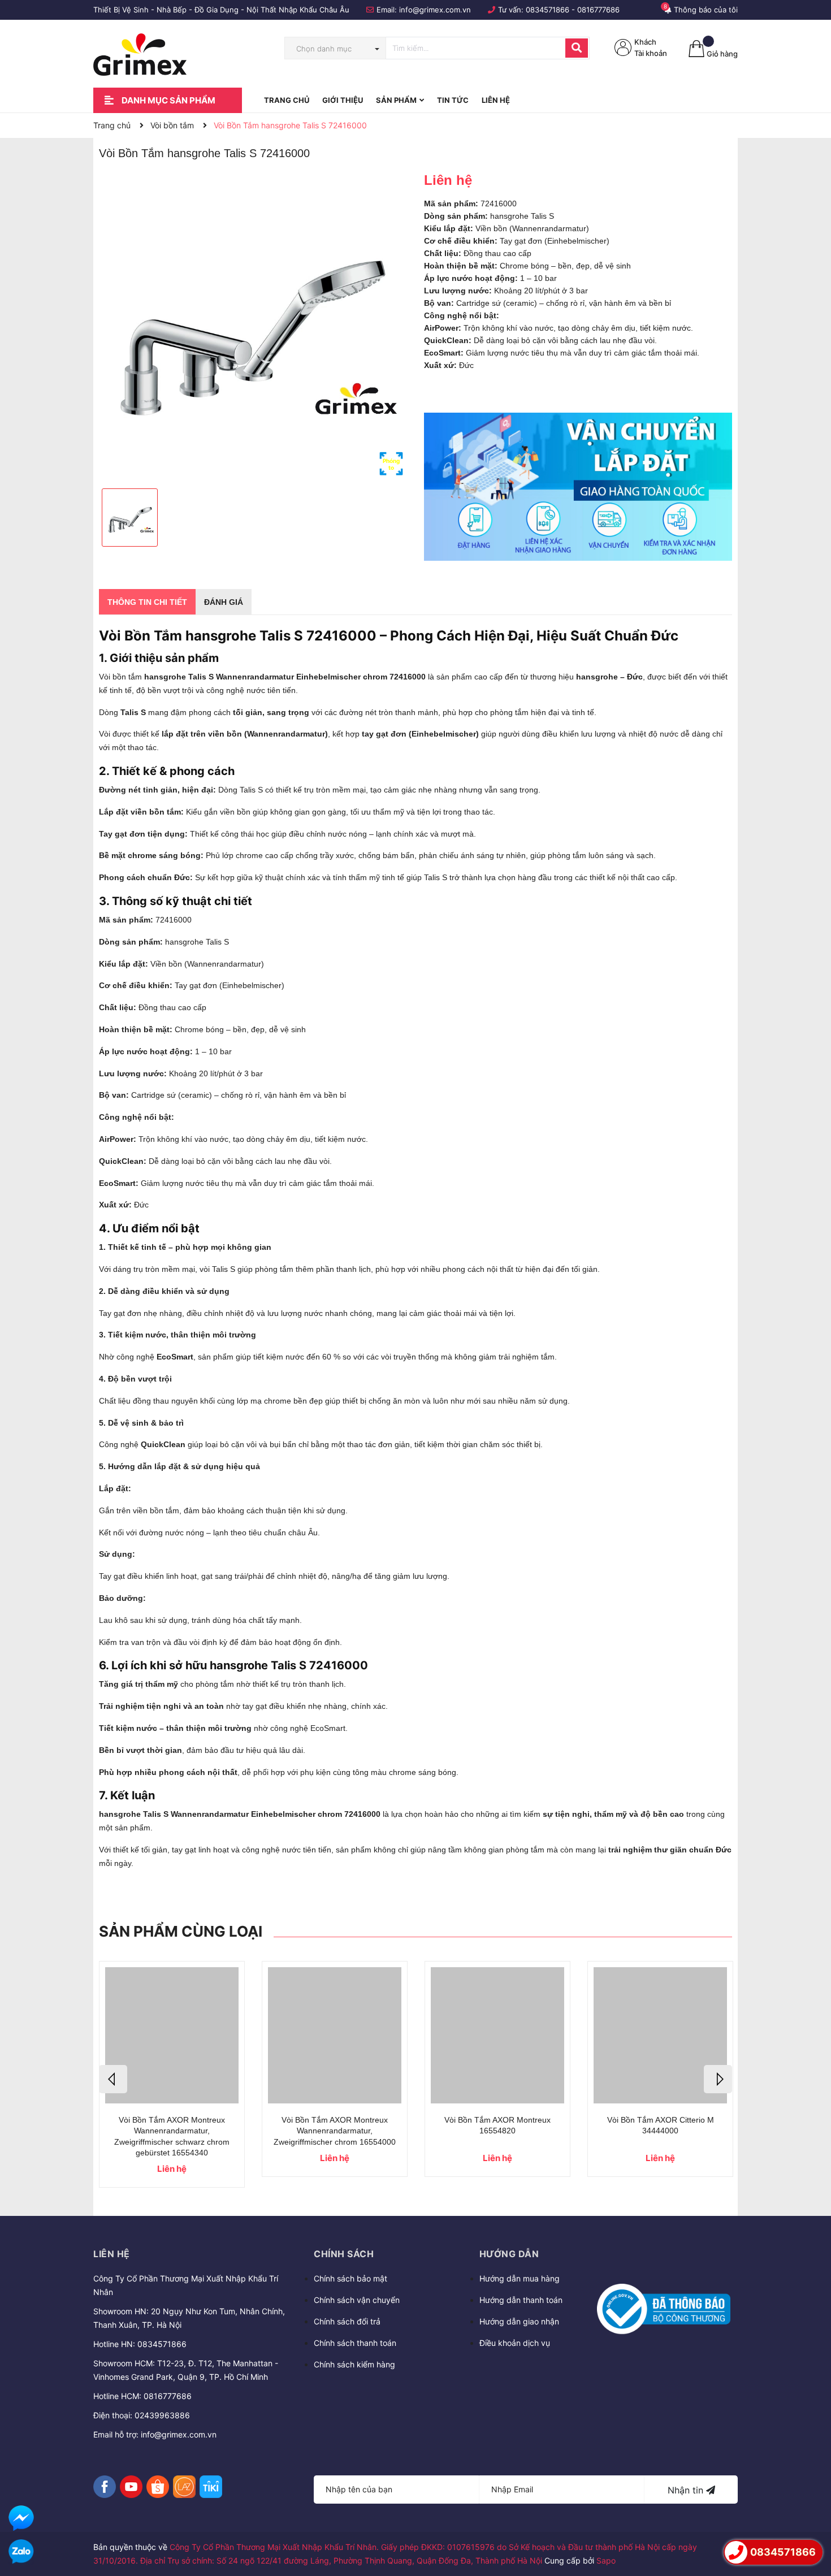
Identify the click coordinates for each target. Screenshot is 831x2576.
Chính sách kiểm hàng (354, 2364)
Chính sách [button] (344, 2254)
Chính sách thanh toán (355, 2343)
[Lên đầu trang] (811, 2520)
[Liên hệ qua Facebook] (21, 2518)
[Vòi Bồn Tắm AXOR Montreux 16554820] (497, 2035)
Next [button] (718, 2079)
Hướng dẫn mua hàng (520, 2278)
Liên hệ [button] (112, 2254)
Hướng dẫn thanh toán (521, 2300)
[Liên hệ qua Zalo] (21, 2552)
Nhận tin (687, 2490)
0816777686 (598, 10)
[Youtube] (131, 2487)
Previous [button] (113, 2079)
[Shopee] (158, 2487)
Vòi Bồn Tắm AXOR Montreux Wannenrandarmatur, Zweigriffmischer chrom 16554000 (335, 2131)
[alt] (578, 487)
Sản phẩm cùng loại (181, 1931)
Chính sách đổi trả (347, 2321)
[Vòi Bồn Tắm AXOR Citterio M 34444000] (660, 2035)
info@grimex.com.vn (435, 10)
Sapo (606, 2560)
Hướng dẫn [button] (509, 2254)
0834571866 (547, 10)
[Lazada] (184, 2487)
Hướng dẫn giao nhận (519, 2321)
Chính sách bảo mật (350, 2278)
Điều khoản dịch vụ (515, 2343)
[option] (253, 326)
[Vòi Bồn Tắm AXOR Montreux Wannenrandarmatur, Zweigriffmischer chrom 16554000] (335, 2035)
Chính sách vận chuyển (357, 2300)
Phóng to (391, 464)
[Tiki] (211, 2487)
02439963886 (162, 2415)
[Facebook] (105, 2487)
